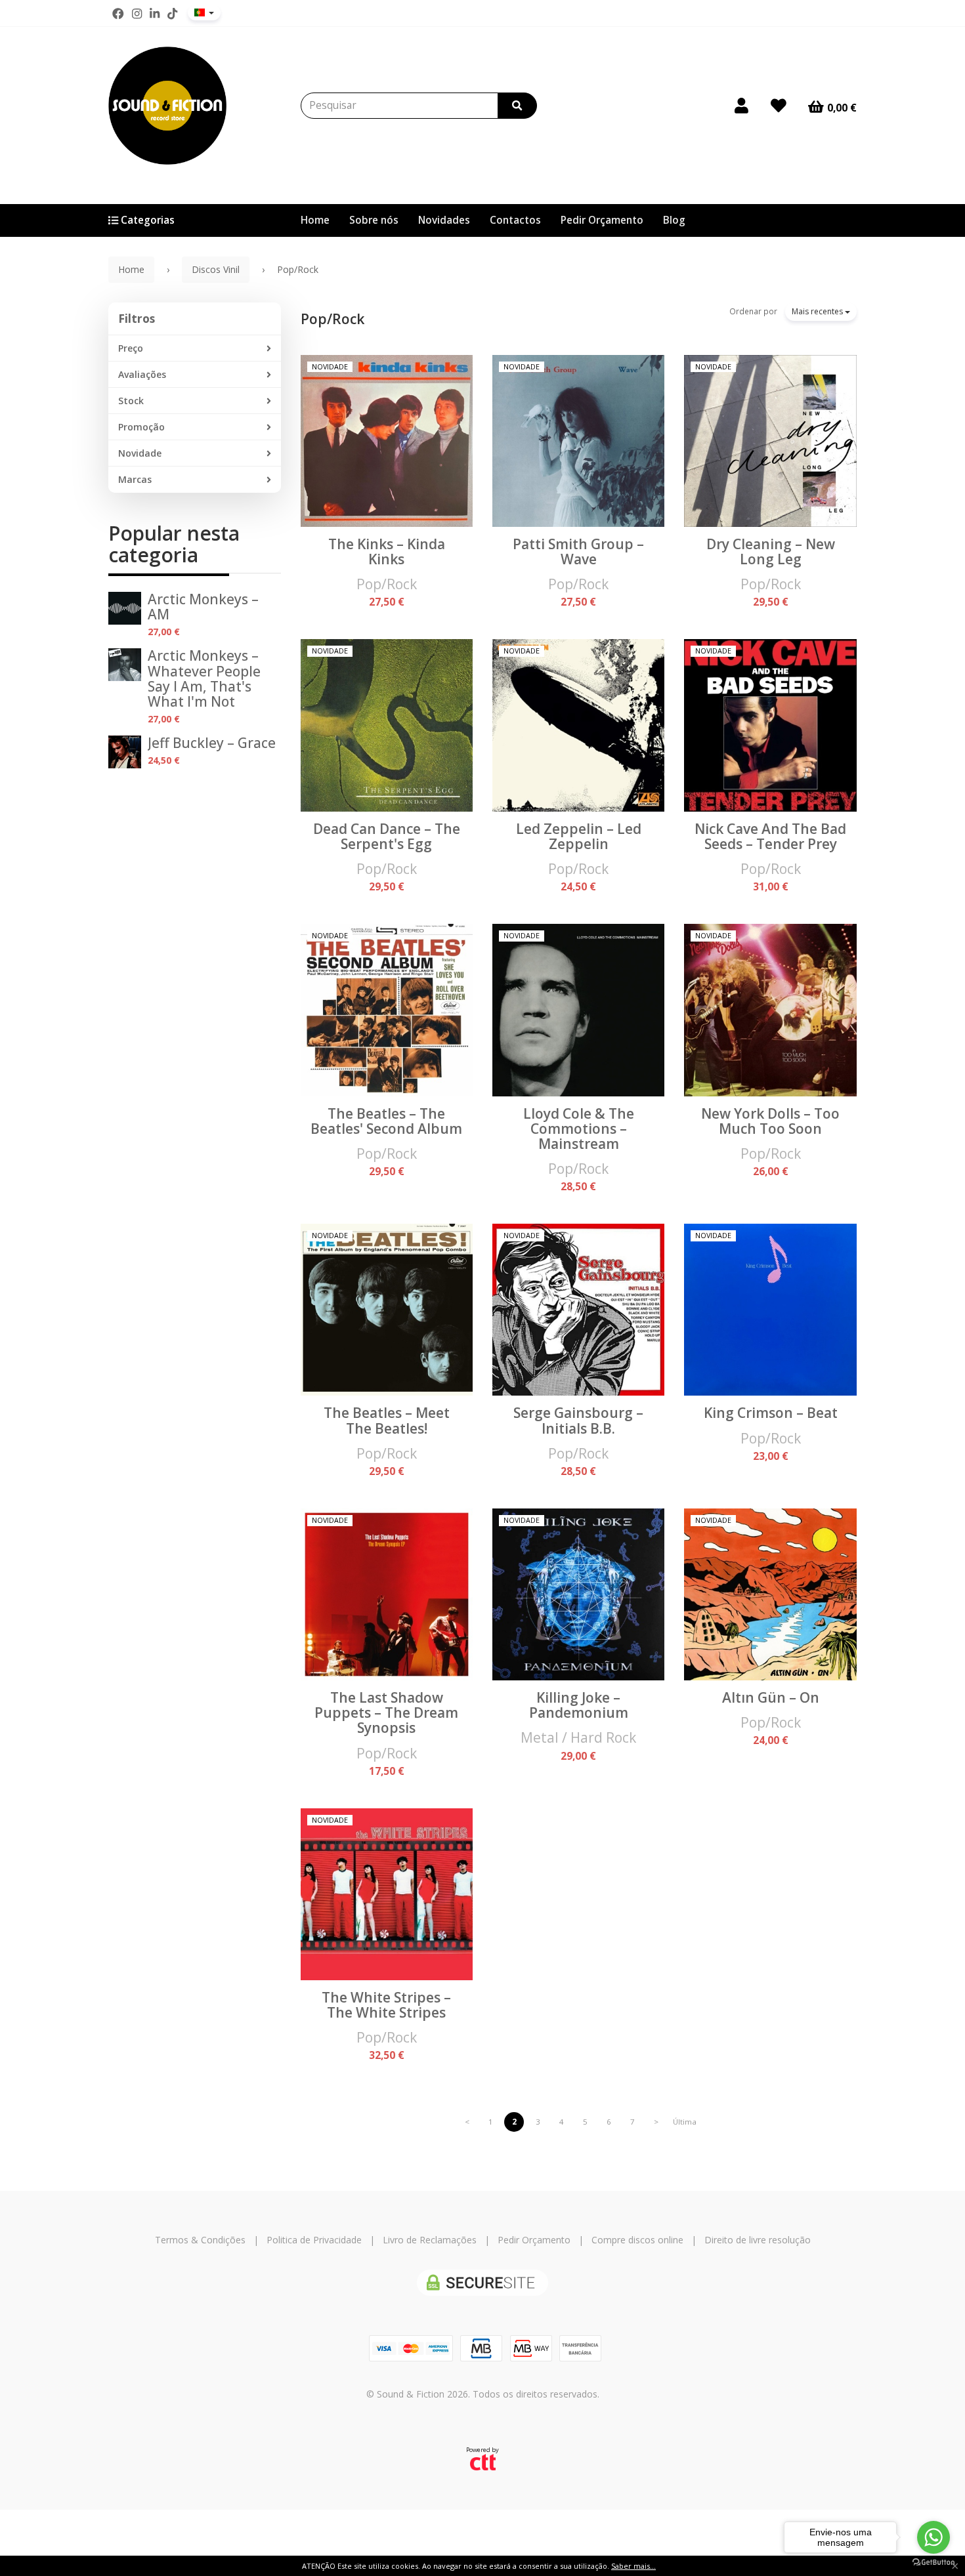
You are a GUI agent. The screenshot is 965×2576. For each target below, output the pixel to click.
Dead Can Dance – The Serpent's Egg (387, 836)
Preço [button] (131, 348)
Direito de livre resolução (758, 2240)
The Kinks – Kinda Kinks (387, 551)
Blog (674, 220)
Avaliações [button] (142, 374)
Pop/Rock (332, 319)
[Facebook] (118, 14)
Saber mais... (633, 2566)
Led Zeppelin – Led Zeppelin (579, 836)
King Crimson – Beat (771, 1413)
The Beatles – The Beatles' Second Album (386, 1121)
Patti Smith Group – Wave (578, 551)
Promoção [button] (141, 427)
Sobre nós (374, 220)
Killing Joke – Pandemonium (579, 1705)
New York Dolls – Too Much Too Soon (770, 1121)
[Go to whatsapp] (933, 2537)
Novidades (444, 220)
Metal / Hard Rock (578, 1737)
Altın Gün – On (771, 1697)
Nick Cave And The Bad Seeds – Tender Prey (770, 836)
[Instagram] (137, 14)
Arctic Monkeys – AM (203, 607)
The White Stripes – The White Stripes (386, 2005)
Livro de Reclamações (430, 2240)
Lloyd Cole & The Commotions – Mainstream (579, 1129)
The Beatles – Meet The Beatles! (387, 1420)
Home (315, 220)
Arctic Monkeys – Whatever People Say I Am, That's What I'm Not (204, 678)
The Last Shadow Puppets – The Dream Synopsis (386, 1713)
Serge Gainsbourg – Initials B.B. (578, 1420)
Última (685, 2122)
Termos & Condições (200, 2240)
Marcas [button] (135, 479)
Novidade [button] (140, 453)
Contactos (515, 220)
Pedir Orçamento (602, 220)
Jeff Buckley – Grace (212, 743)
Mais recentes (818, 311)
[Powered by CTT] (483, 2462)
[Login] (741, 106)
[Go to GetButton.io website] (933, 2563)
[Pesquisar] (517, 106)
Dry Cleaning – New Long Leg (771, 551)
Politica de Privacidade (314, 2240)
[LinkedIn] (155, 14)
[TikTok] (172, 14)
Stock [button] (131, 401)
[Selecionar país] (204, 12)
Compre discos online (637, 2240)
